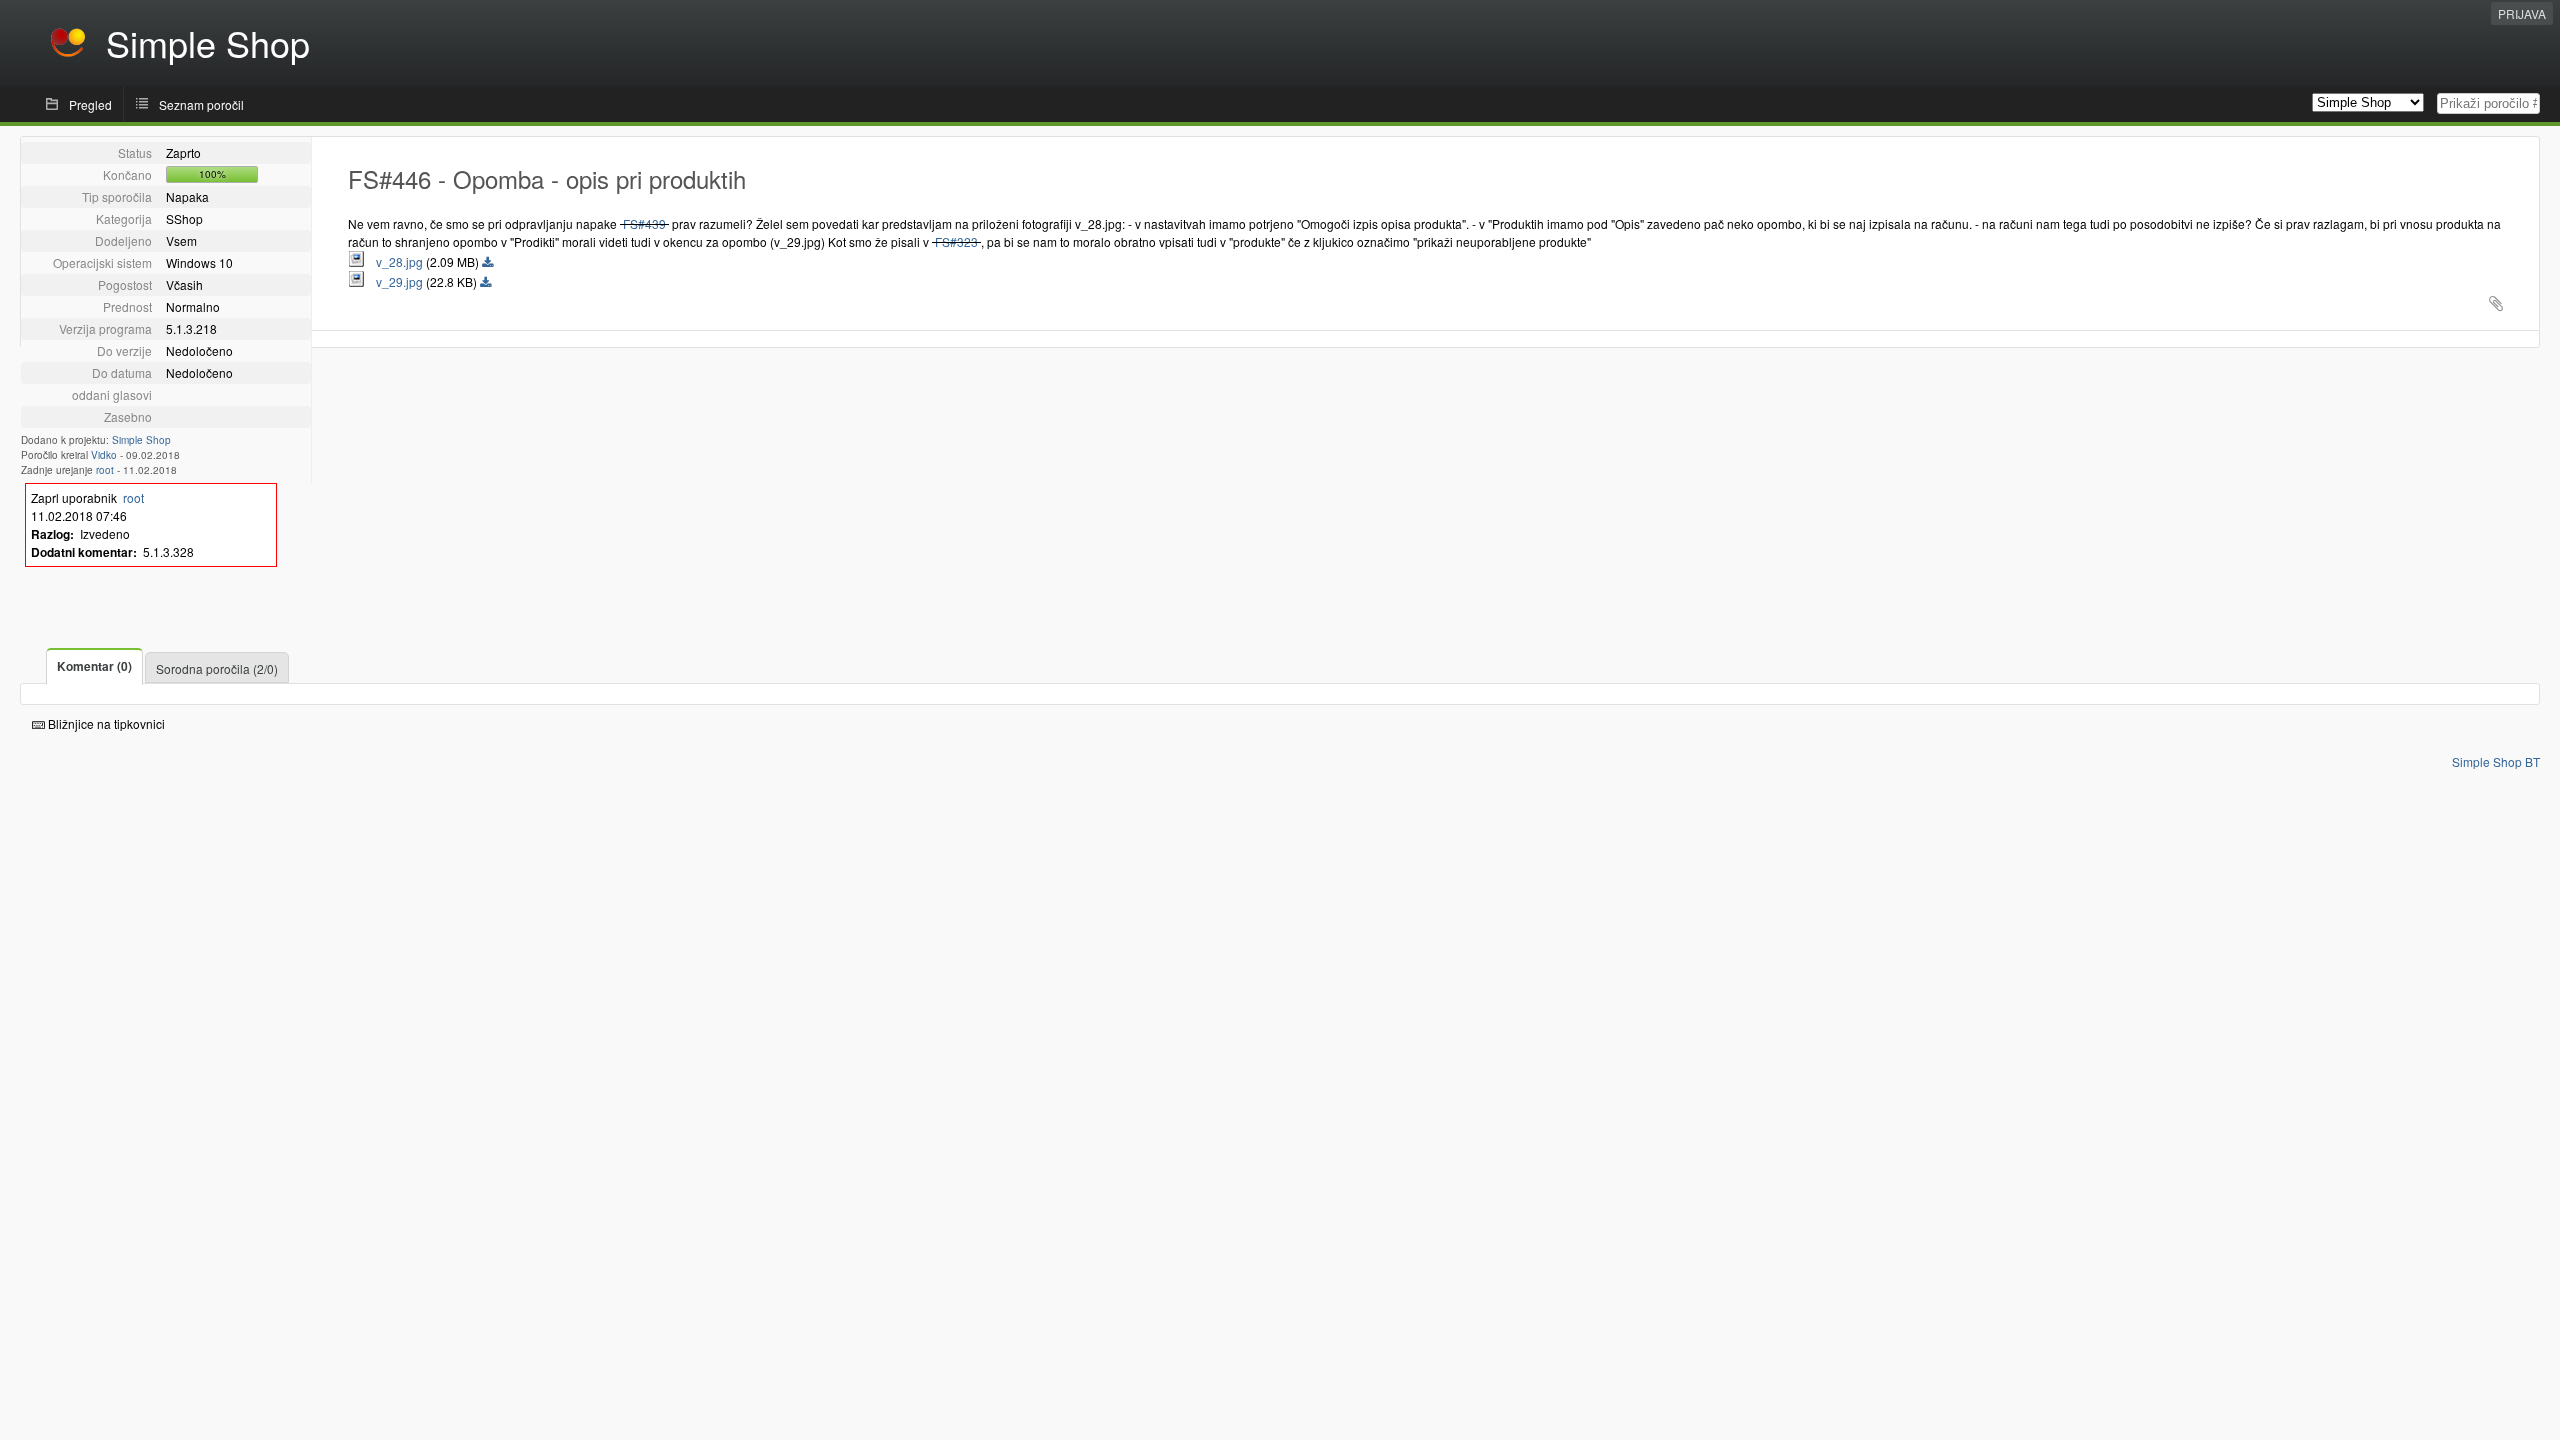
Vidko (104, 455)
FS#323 (956, 241)
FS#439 (644, 223)
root (105, 470)
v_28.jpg (395, 261)
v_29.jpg (395, 281)
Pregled (90, 104)
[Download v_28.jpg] (487, 263)
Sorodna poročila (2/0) (217, 668)
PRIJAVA (2522, 13)
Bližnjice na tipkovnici (105, 723)
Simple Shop (141, 440)
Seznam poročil (201, 104)
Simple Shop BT (2496, 761)
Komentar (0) (94, 666)
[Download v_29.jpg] (485, 283)
